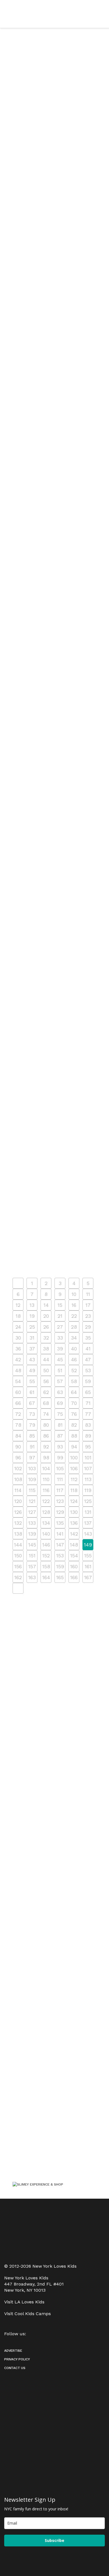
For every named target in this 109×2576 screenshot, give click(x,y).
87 (60, 1436)
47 (88, 1360)
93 (60, 1447)
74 (46, 1414)
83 (88, 1425)
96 (18, 1458)
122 (46, 1501)
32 (46, 1338)
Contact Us (15, 2368)
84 (18, 1436)
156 (18, 1566)
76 (74, 1414)
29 (88, 1327)
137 (88, 1523)
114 (18, 1490)
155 (88, 1556)
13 (32, 1305)
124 (74, 1501)
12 (18, 1305)
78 (18, 1425)
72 (18, 1414)
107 (88, 1468)
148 (74, 1545)
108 (18, 1479)
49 (32, 1370)
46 (74, 1360)
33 (60, 1338)
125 (88, 1501)
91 (32, 1447)
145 (32, 1545)
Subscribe (54, 2540)
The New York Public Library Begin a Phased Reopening (47, 952)
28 (74, 1327)
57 (60, 1381)
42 (18, 1360)
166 (74, 1577)
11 (88, 1294)
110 (46, 1479)
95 (88, 1447)
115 (32, 1490)
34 (74, 1338)
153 (60, 1556)
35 (88, 1338)
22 (74, 1316)
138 (18, 1534)
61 (32, 1392)
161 (88, 1566)
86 (46, 1436)
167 (88, 1577)
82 (74, 1425)
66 (18, 1403)
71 (88, 1403)
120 (18, 1501)
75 (60, 1414)
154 (74, 1556)
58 (74, 1381)
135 (60, 1523)
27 (60, 1327)
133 (32, 1523)
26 (46, 1327)
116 (46, 1490)
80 (46, 1425)
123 (60, 1501)
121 (32, 1501)
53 (88, 1370)
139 (32, 1534)
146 (46, 1545)
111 (60, 1479)
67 (32, 1403)
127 (32, 1512)
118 (74, 1490)
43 (32, 1360)
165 (60, 1577)
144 (18, 1545)
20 (46, 1316)
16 (74, 1305)
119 (88, 1490)
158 (46, 1566)
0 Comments (57, 163)
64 (74, 1392)
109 (32, 1479)
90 (18, 1447)
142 (74, 1534)
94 (74, 1447)
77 (88, 1414)
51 (60, 1370)
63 (60, 1392)
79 (32, 1425)
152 (46, 1556)
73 (32, 1414)
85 (32, 1436)
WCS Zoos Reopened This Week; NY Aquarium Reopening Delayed (51, 540)
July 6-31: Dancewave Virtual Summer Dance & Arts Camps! (50, 1067)
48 (18, 1370)
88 (74, 1436)
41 (88, 1349)
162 (18, 1577)
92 (46, 1447)
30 (18, 1338)
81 (60, 1425)
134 (46, 1523)
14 (46, 1305)
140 (46, 1534)
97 (32, 1458)
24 (18, 1327)
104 (46, 1468)
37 (32, 1349)
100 (74, 1458)
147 (60, 1545)
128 (46, 1512)
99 (60, 1458)
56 (46, 1381)
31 (32, 1338)
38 (46, 1349)
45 (60, 1360)
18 (18, 1316)
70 (74, 1403)
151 (32, 1556)
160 (74, 1566)
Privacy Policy (17, 2359)
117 (60, 1490)
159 (60, 1566)
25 (32, 1327)
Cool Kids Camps (33, 2314)
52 (74, 1370)
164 (46, 1577)
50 (46, 1370)
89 (88, 1436)
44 (46, 1360)
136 (74, 1523)
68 (46, 1403)
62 (46, 1392)
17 (88, 1305)
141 (60, 1534)
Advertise (13, 2351)
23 (88, 1316)
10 (74, 1294)
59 (88, 1381)
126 (18, 1512)
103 (32, 1468)
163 (32, 1577)
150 (18, 1556)
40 (74, 1349)
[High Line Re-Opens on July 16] (54, 786)
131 (88, 1512)
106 (74, 1468)
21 (60, 1316)
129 (60, 1512)
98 (46, 1458)
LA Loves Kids (29, 2302)
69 (60, 1403)
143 (88, 1534)
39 (60, 1349)
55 (32, 1381)
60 (18, 1392)
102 (18, 1468)
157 (32, 1566)
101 (88, 1458)
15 (60, 1305)
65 (88, 1392)
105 (60, 1468)
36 (18, 1349)
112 (74, 1479)
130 (74, 1512)
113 (88, 1479)
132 (18, 1523)
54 (18, 1381)
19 (32, 1316)
